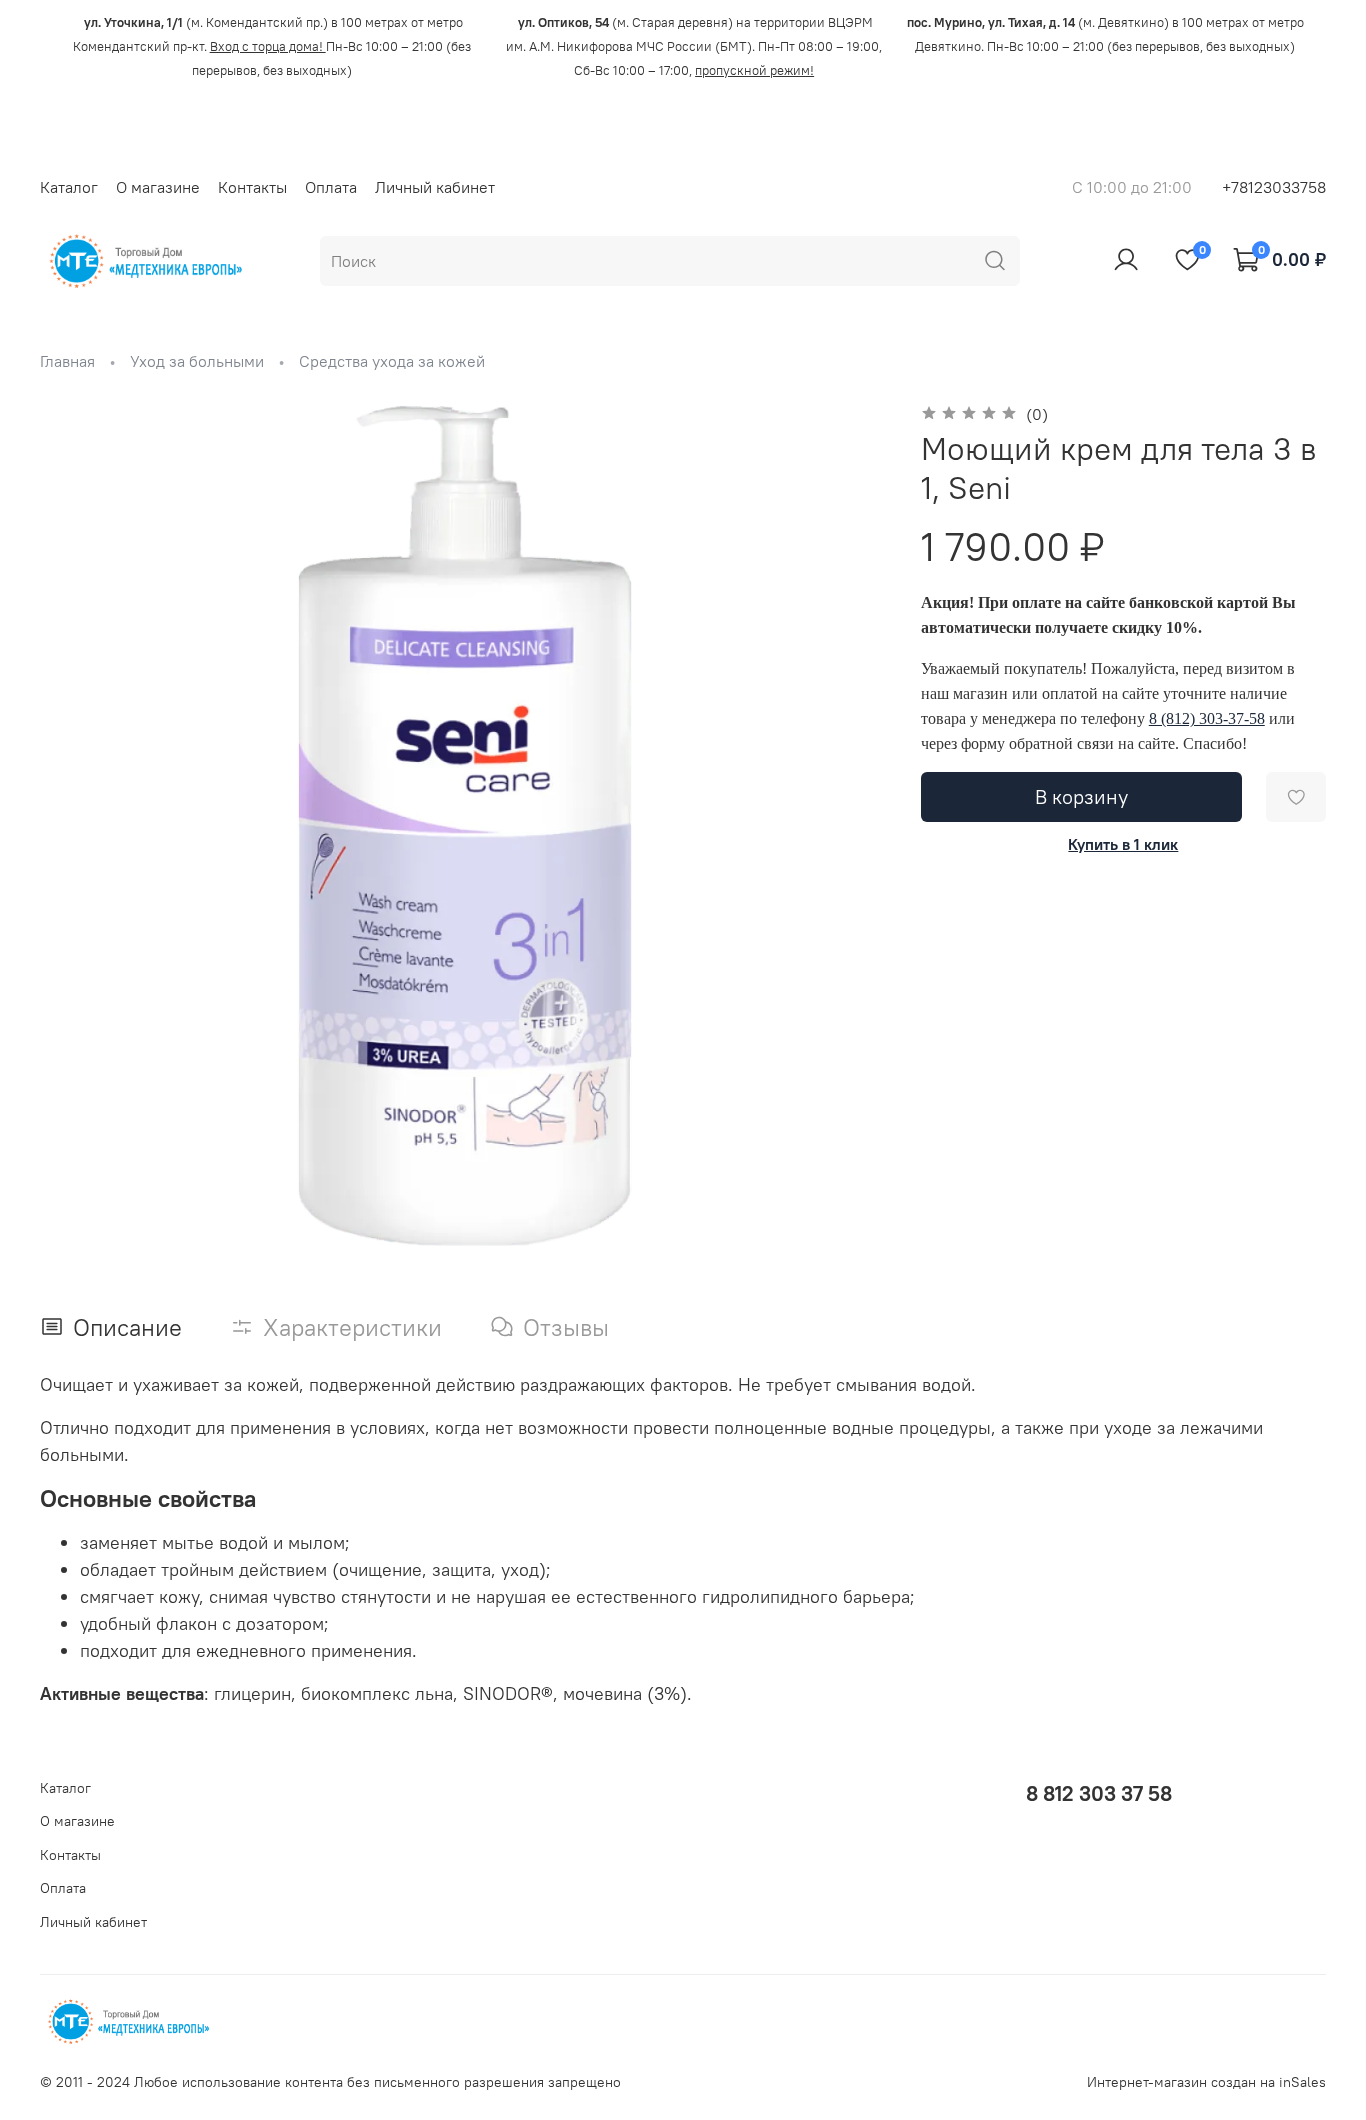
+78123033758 (1274, 187)
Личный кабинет (435, 187)
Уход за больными (197, 361)
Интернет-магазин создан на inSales (1206, 2082)
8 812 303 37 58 (1099, 1793)
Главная (67, 361)
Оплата (331, 187)
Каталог (69, 187)
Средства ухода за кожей (392, 361)
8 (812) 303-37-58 (1207, 718)
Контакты (252, 187)
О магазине (158, 187)
